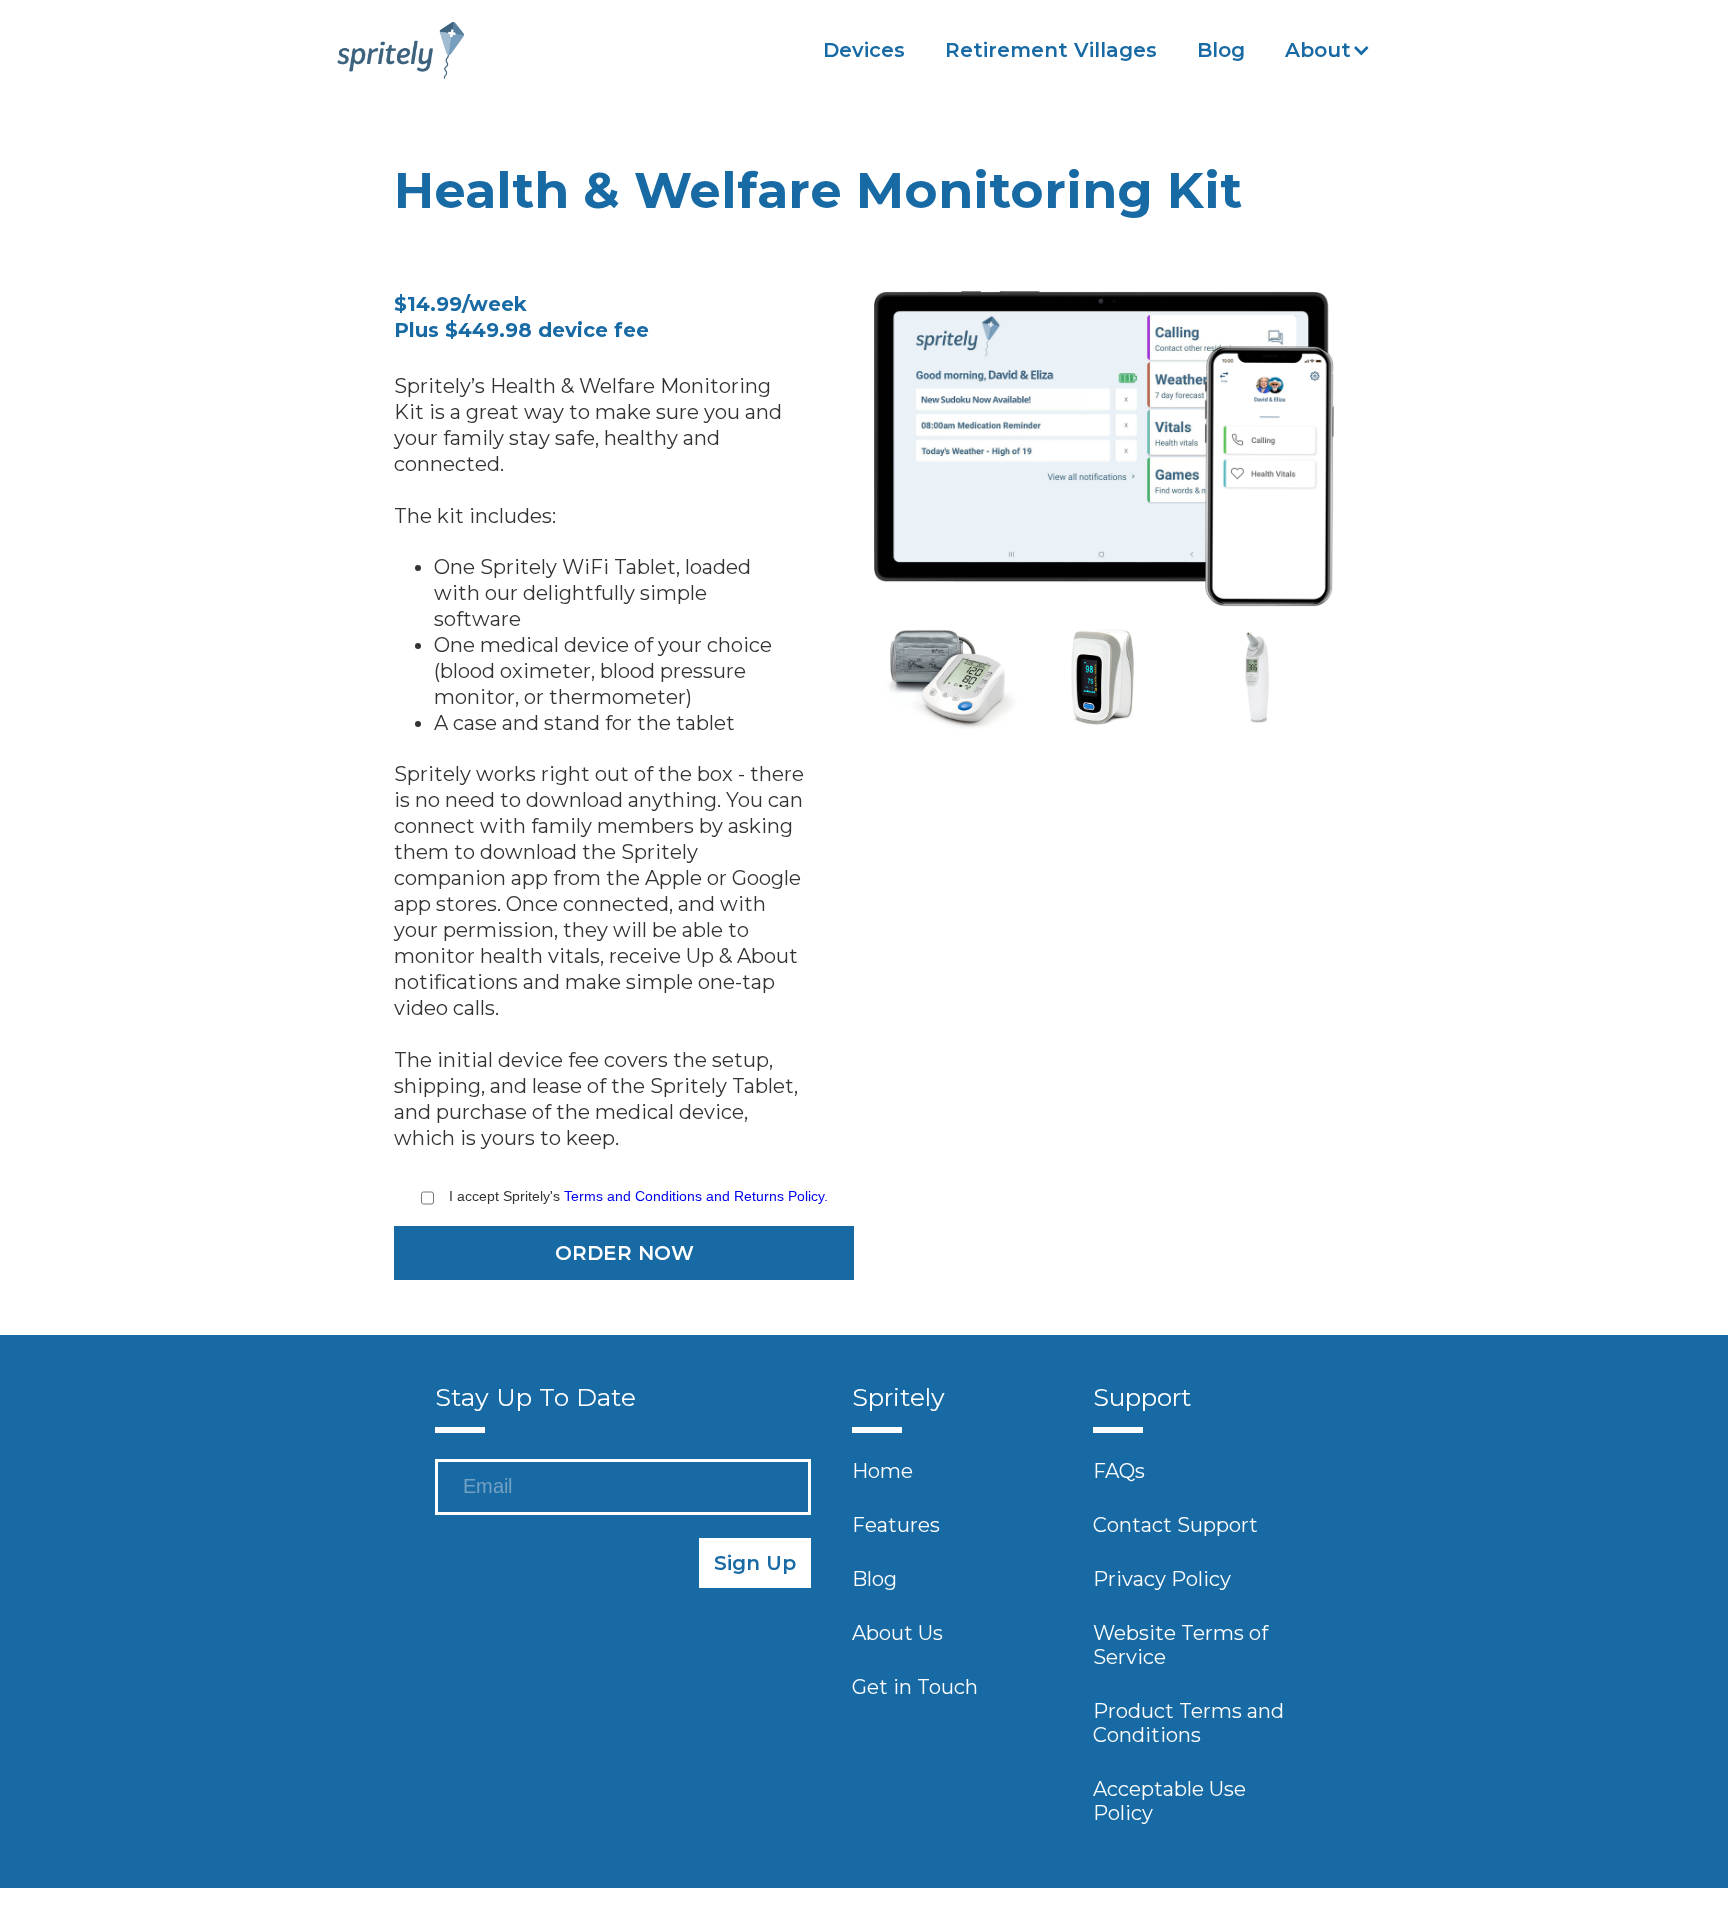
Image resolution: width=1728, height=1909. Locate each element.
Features (896, 1524)
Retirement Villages (1051, 50)
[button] (1328, 50)
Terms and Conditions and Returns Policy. (696, 1196)
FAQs (1119, 1470)
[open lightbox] (1104, 441)
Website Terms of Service (1180, 1644)
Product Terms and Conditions (1188, 1722)
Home (882, 1470)
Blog (1221, 50)
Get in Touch (915, 1686)
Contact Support (1175, 1524)
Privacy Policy (1162, 1578)
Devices (864, 50)
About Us (897, 1632)
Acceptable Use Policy (1169, 1800)
